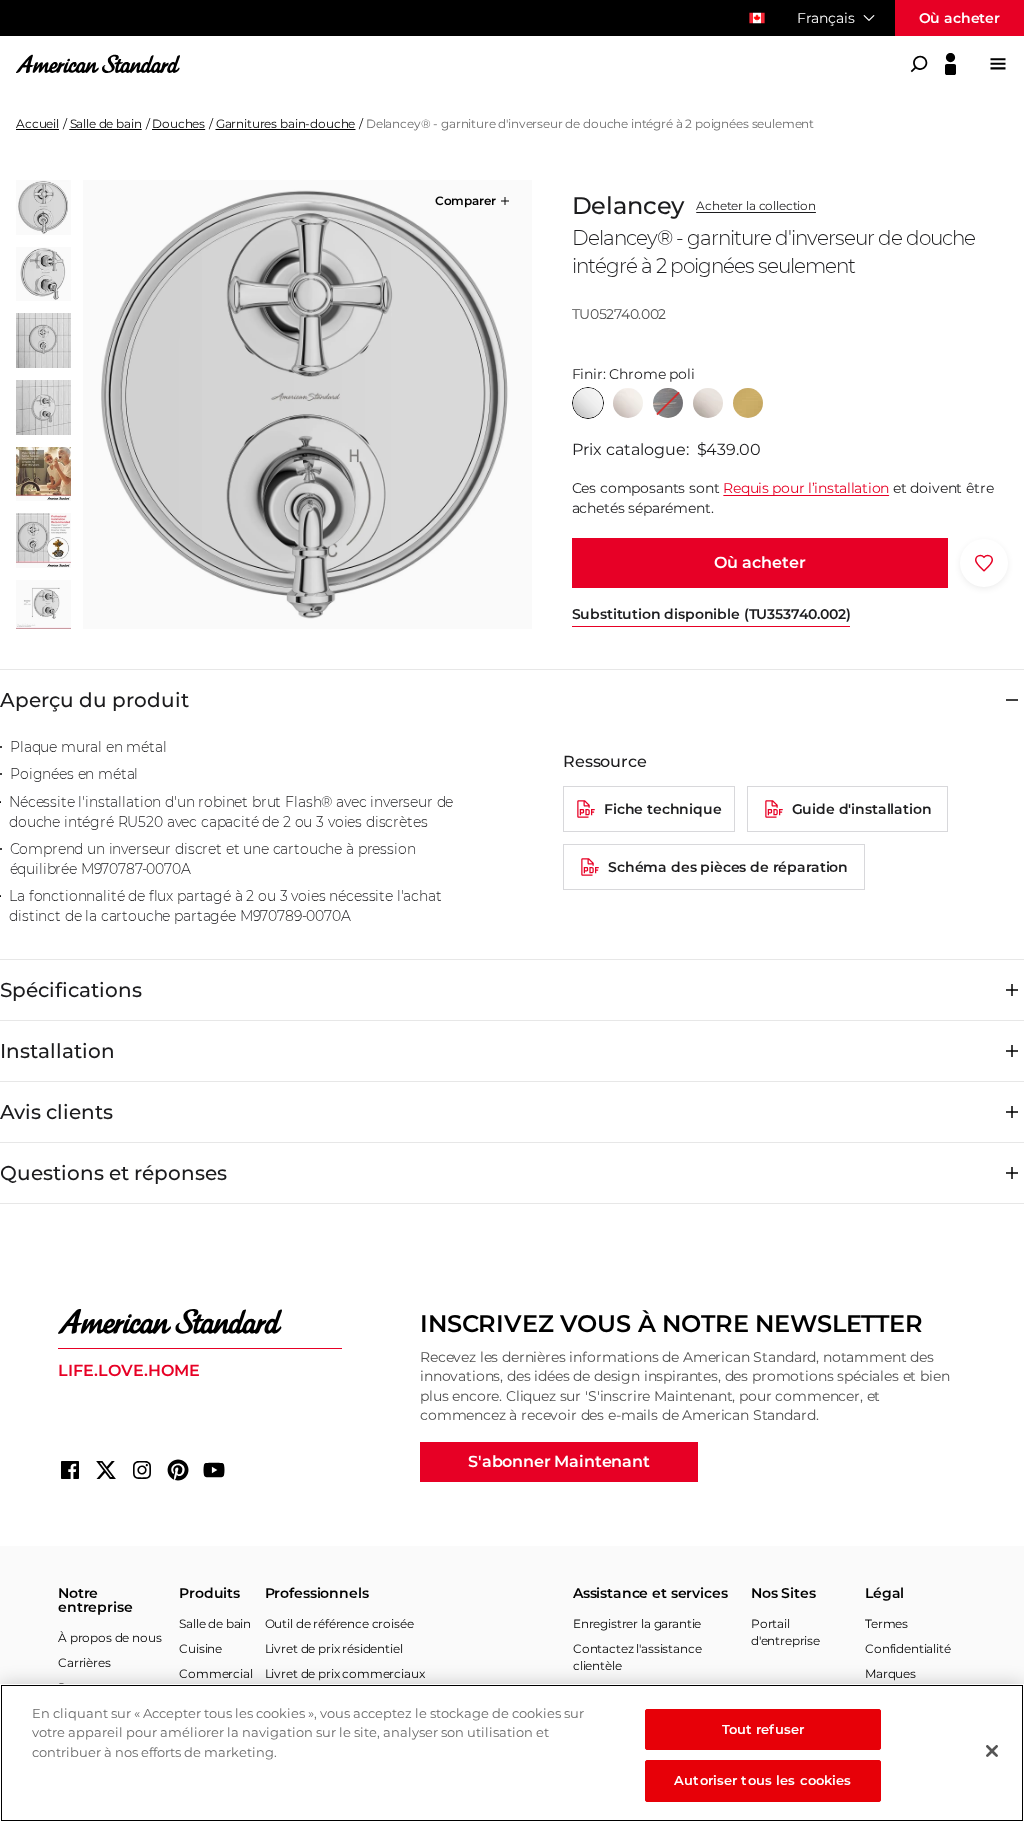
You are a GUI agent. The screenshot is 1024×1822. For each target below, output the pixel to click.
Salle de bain (106, 123)
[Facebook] (70, 1470)
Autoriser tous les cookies (762, 1780)
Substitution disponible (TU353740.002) (711, 614)
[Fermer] (992, 1751)
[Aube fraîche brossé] (748, 403)
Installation (57, 1051)
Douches (178, 123)
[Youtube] (214, 1470)
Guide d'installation (862, 809)
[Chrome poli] (588, 403)
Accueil (37, 123)
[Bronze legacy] (668, 403)
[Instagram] (142, 1470)
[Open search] (919, 64)
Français (826, 18)
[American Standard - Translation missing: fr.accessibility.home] (200, 1322)
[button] (474, 201)
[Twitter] (106, 1470)
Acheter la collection (756, 206)
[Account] (950, 64)
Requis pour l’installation (806, 488)
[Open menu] (998, 64)
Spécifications (71, 990)
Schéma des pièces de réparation (728, 867)
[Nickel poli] (628, 403)
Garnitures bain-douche (285, 123)
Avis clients (56, 1112)
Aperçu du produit (94, 700)
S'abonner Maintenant (559, 1461)
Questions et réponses (113, 1173)
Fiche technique (663, 809)
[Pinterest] (178, 1470)
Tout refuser (763, 1729)
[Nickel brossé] (708, 403)
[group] (307, 404)
